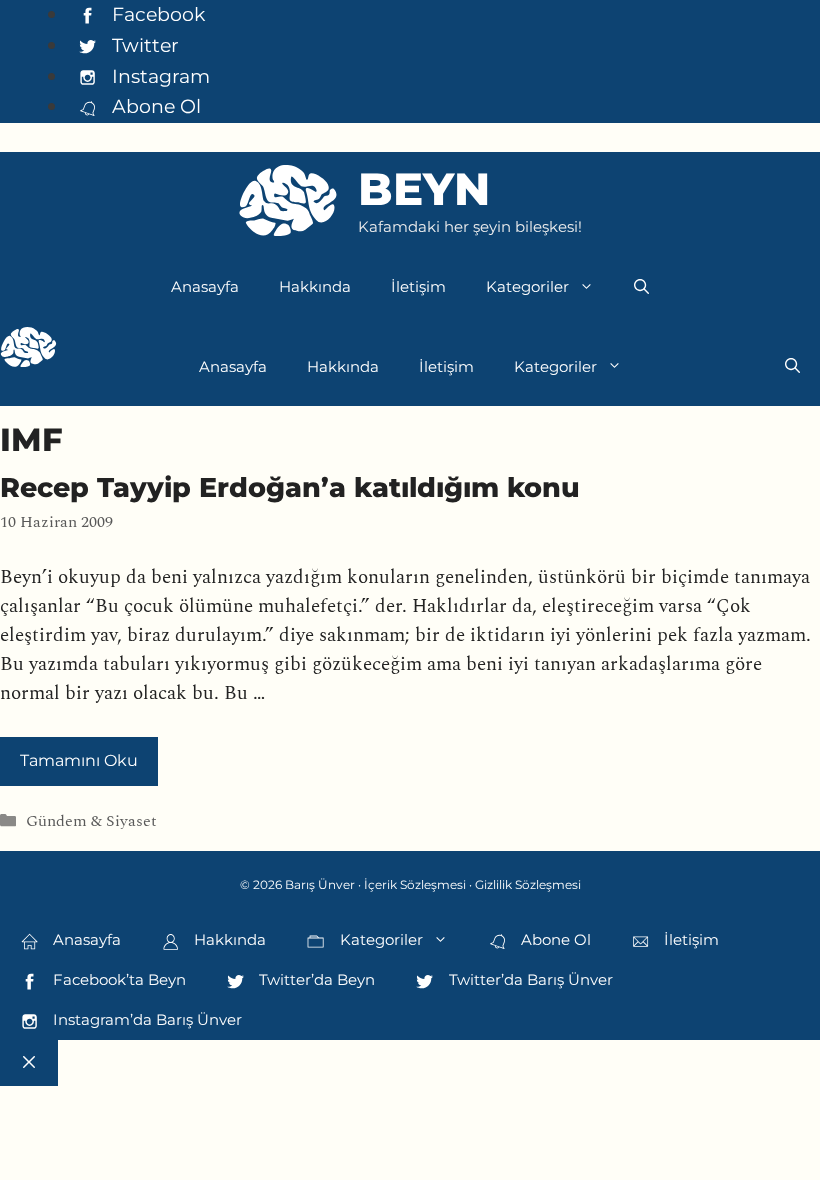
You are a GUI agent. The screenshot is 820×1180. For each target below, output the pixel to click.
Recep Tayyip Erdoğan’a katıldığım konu (290, 487)
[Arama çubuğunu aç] (641, 287)
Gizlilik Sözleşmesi (528, 884)
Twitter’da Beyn (315, 979)
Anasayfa (205, 286)
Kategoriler (527, 286)
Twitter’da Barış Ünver (529, 979)
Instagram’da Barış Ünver (145, 1019)
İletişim (418, 286)
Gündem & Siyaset (91, 822)
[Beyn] (28, 352)
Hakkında (315, 286)
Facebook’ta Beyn (117, 979)
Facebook (156, 14)
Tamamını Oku (79, 760)
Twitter (143, 45)
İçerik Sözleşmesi (415, 884)
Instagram (158, 76)
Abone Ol (154, 106)
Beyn (424, 188)
